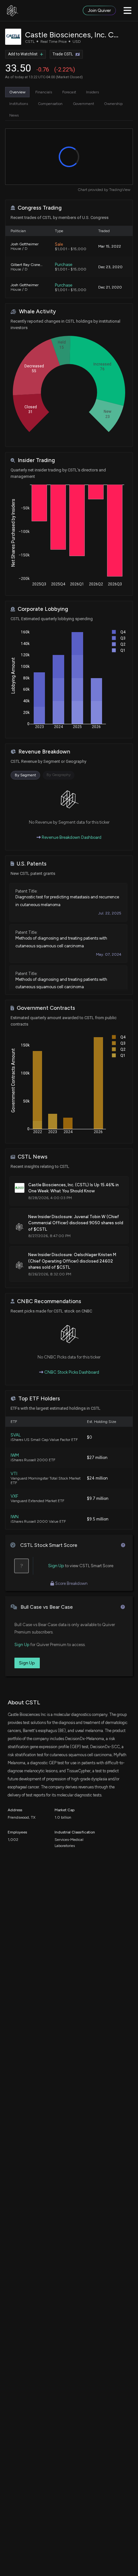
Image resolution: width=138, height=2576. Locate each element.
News (14, 115)
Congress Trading (40, 208)
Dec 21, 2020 (110, 287)
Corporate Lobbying (43, 609)
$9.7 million (98, 1498)
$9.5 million (98, 1519)
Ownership (113, 104)
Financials (44, 92)
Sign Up (56, 1566)
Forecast (69, 92)
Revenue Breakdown (44, 752)
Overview (17, 92)
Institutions (19, 104)
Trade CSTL (63, 54)
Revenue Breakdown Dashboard (71, 837)
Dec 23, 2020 (110, 267)
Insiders (92, 92)
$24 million (97, 1478)
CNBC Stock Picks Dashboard (71, 1372)
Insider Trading (36, 460)
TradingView (120, 190)
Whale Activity (37, 312)
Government (83, 104)
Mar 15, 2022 (110, 246)
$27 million (97, 1458)
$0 (90, 1437)
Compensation (50, 104)
